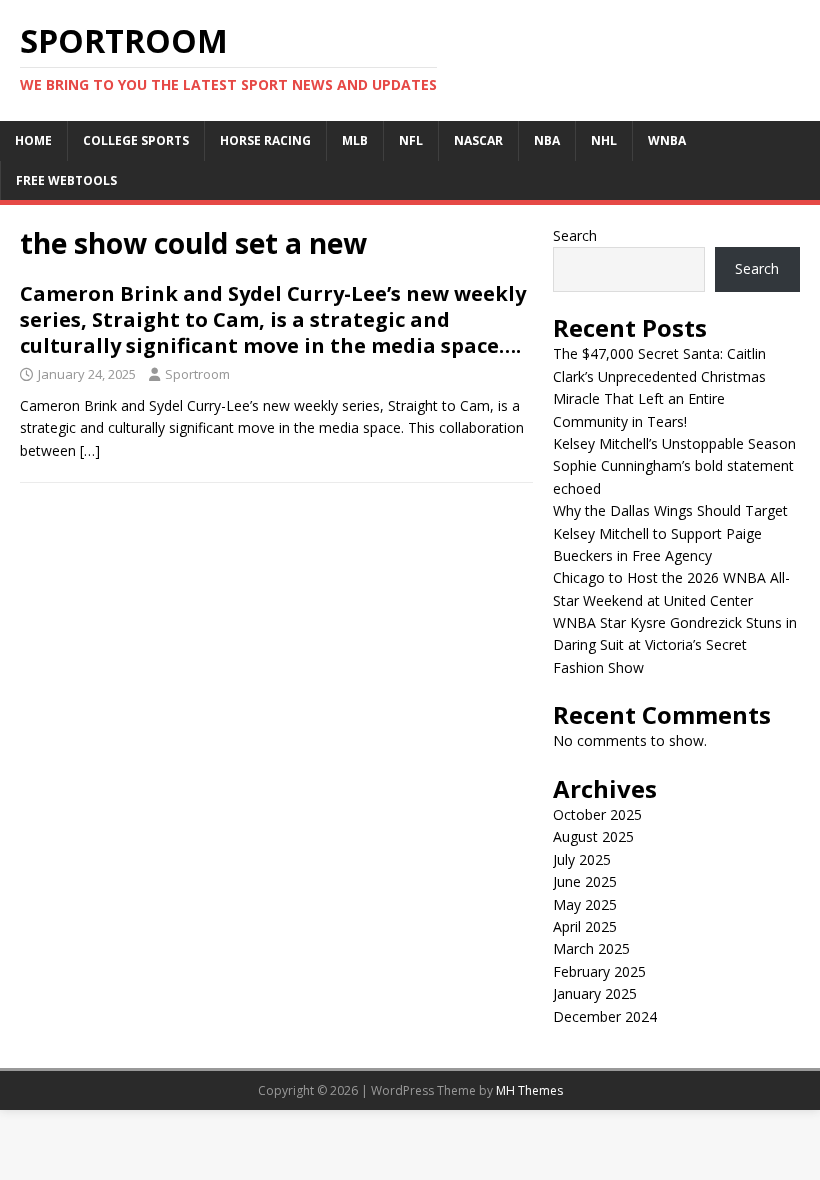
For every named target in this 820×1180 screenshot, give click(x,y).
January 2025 (595, 993)
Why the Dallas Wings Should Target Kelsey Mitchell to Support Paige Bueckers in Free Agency (670, 533)
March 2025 (591, 948)
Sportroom (197, 374)
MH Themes (529, 1090)
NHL (604, 140)
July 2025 (582, 859)
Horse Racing (265, 140)
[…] (90, 450)
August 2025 (593, 836)
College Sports (136, 140)
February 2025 (599, 971)
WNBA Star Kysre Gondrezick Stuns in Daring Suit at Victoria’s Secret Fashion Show (675, 645)
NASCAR (478, 140)
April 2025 (585, 926)
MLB (355, 140)
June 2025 (585, 881)
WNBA (667, 140)
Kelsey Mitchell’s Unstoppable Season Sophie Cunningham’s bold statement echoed (674, 466)
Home (33, 140)
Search (575, 235)
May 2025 (585, 904)
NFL (411, 140)
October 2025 (597, 814)
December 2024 (605, 1016)
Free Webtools (66, 180)
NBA (547, 140)
